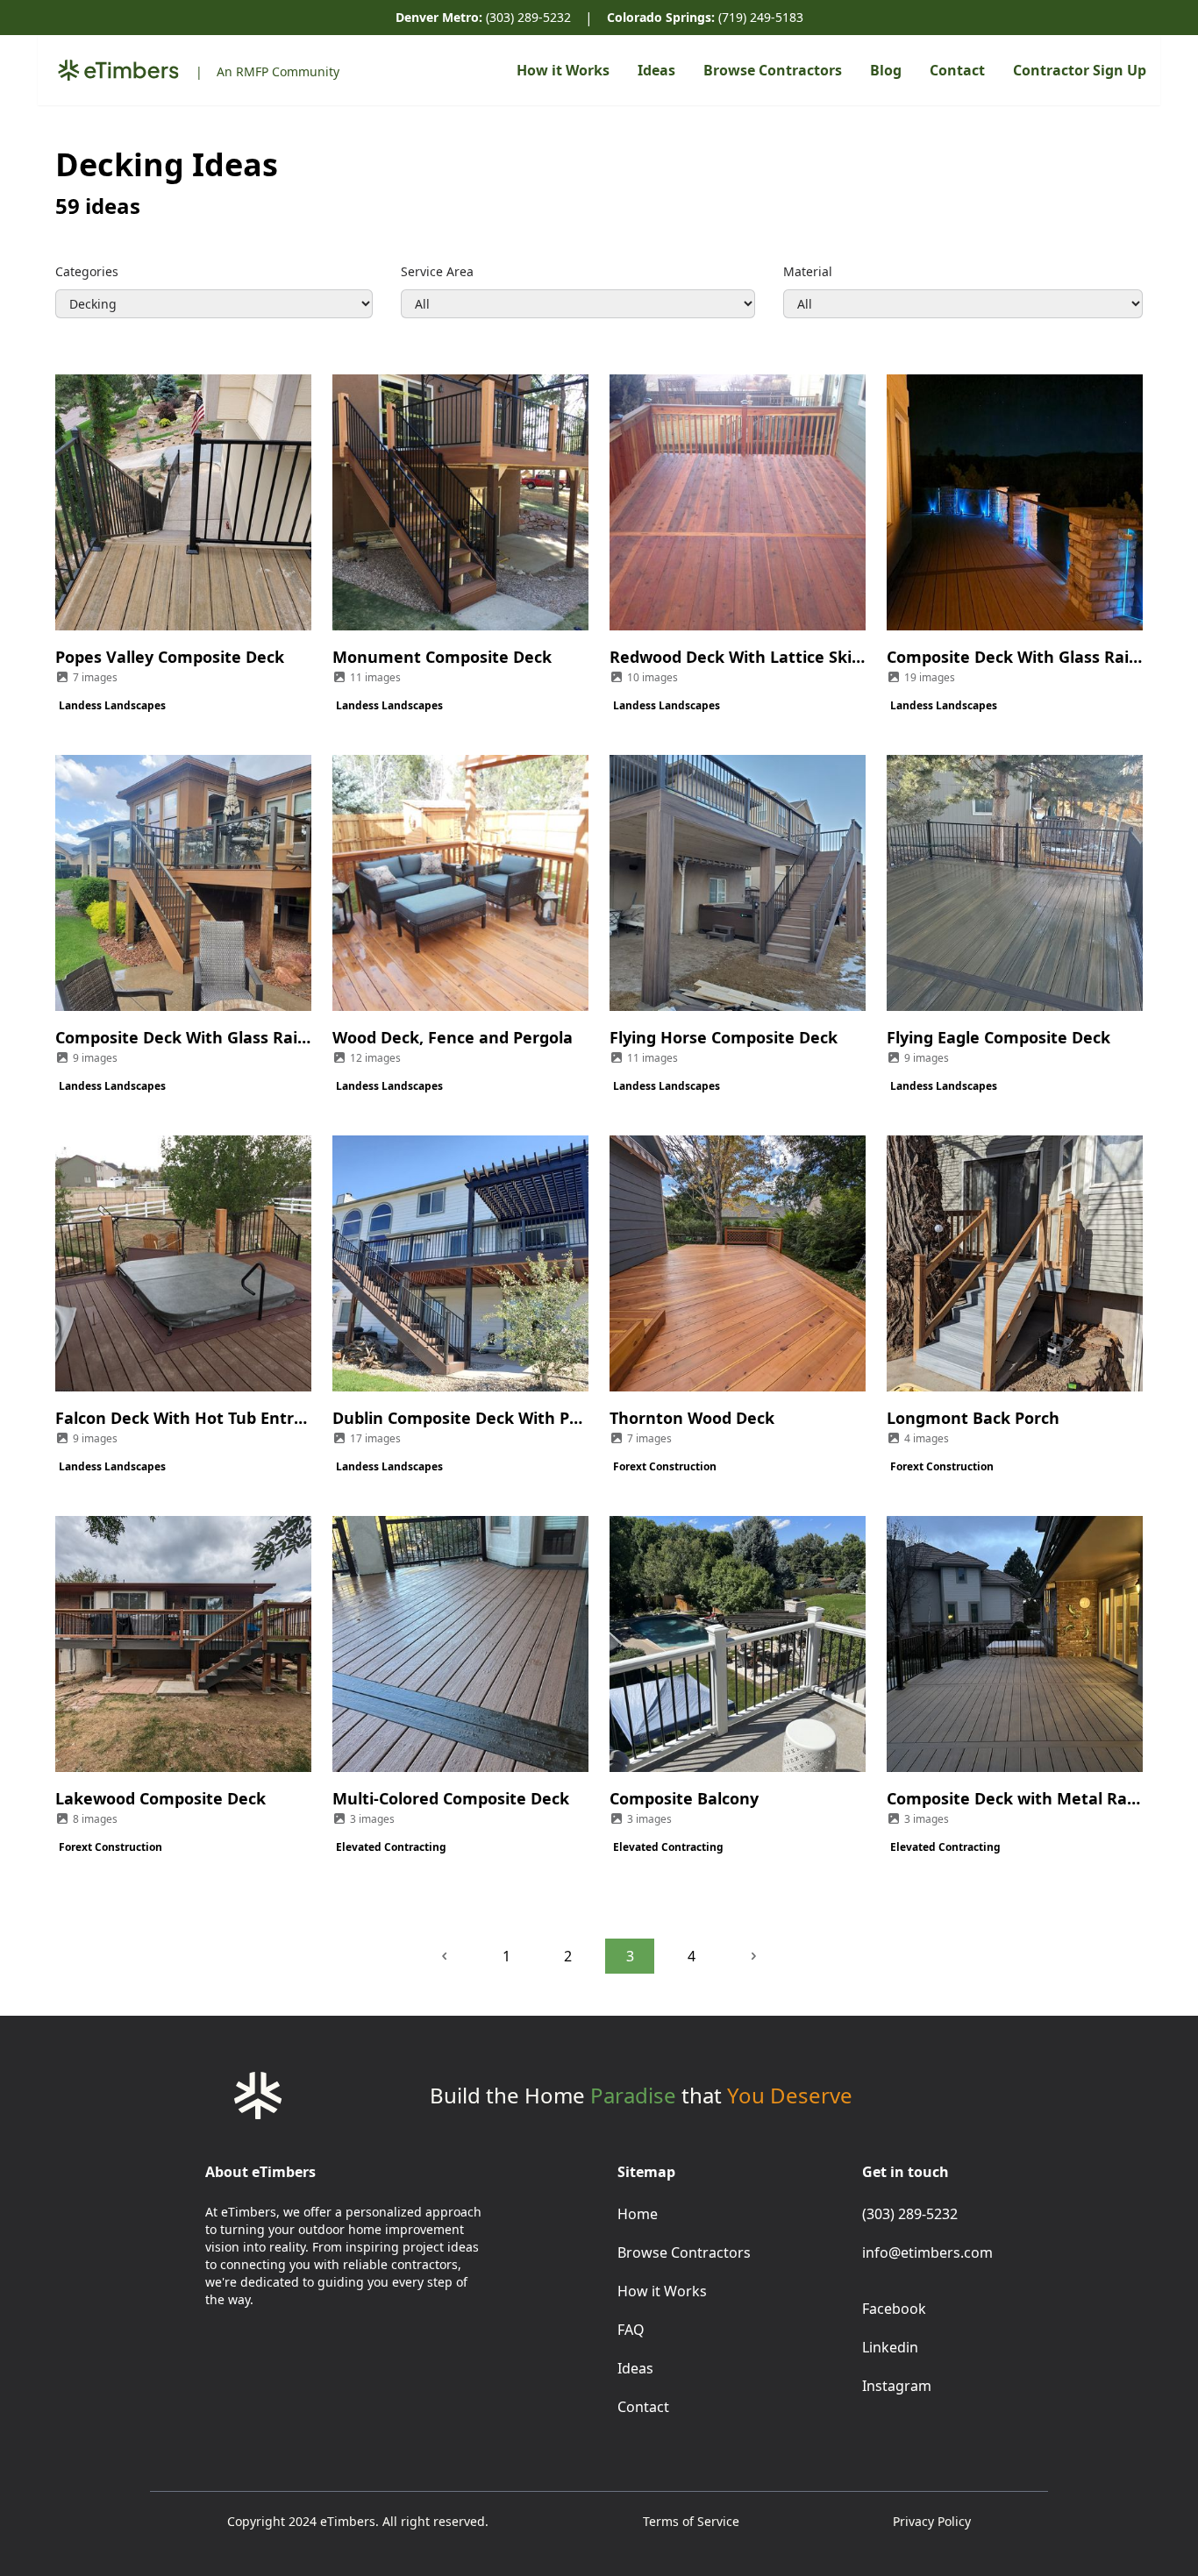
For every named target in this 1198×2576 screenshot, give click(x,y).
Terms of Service (691, 2521)
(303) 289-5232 (483, 17)
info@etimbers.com (927, 2252)
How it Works (563, 70)
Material (808, 271)
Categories (87, 271)
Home (638, 2214)
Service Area (437, 271)
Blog (886, 70)
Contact (957, 70)
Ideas (656, 70)
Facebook (894, 2309)
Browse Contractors (773, 70)
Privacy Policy (932, 2521)
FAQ (631, 2330)
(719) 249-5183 (705, 17)
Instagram (897, 2386)
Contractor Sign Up (1080, 70)
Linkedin (890, 2347)
